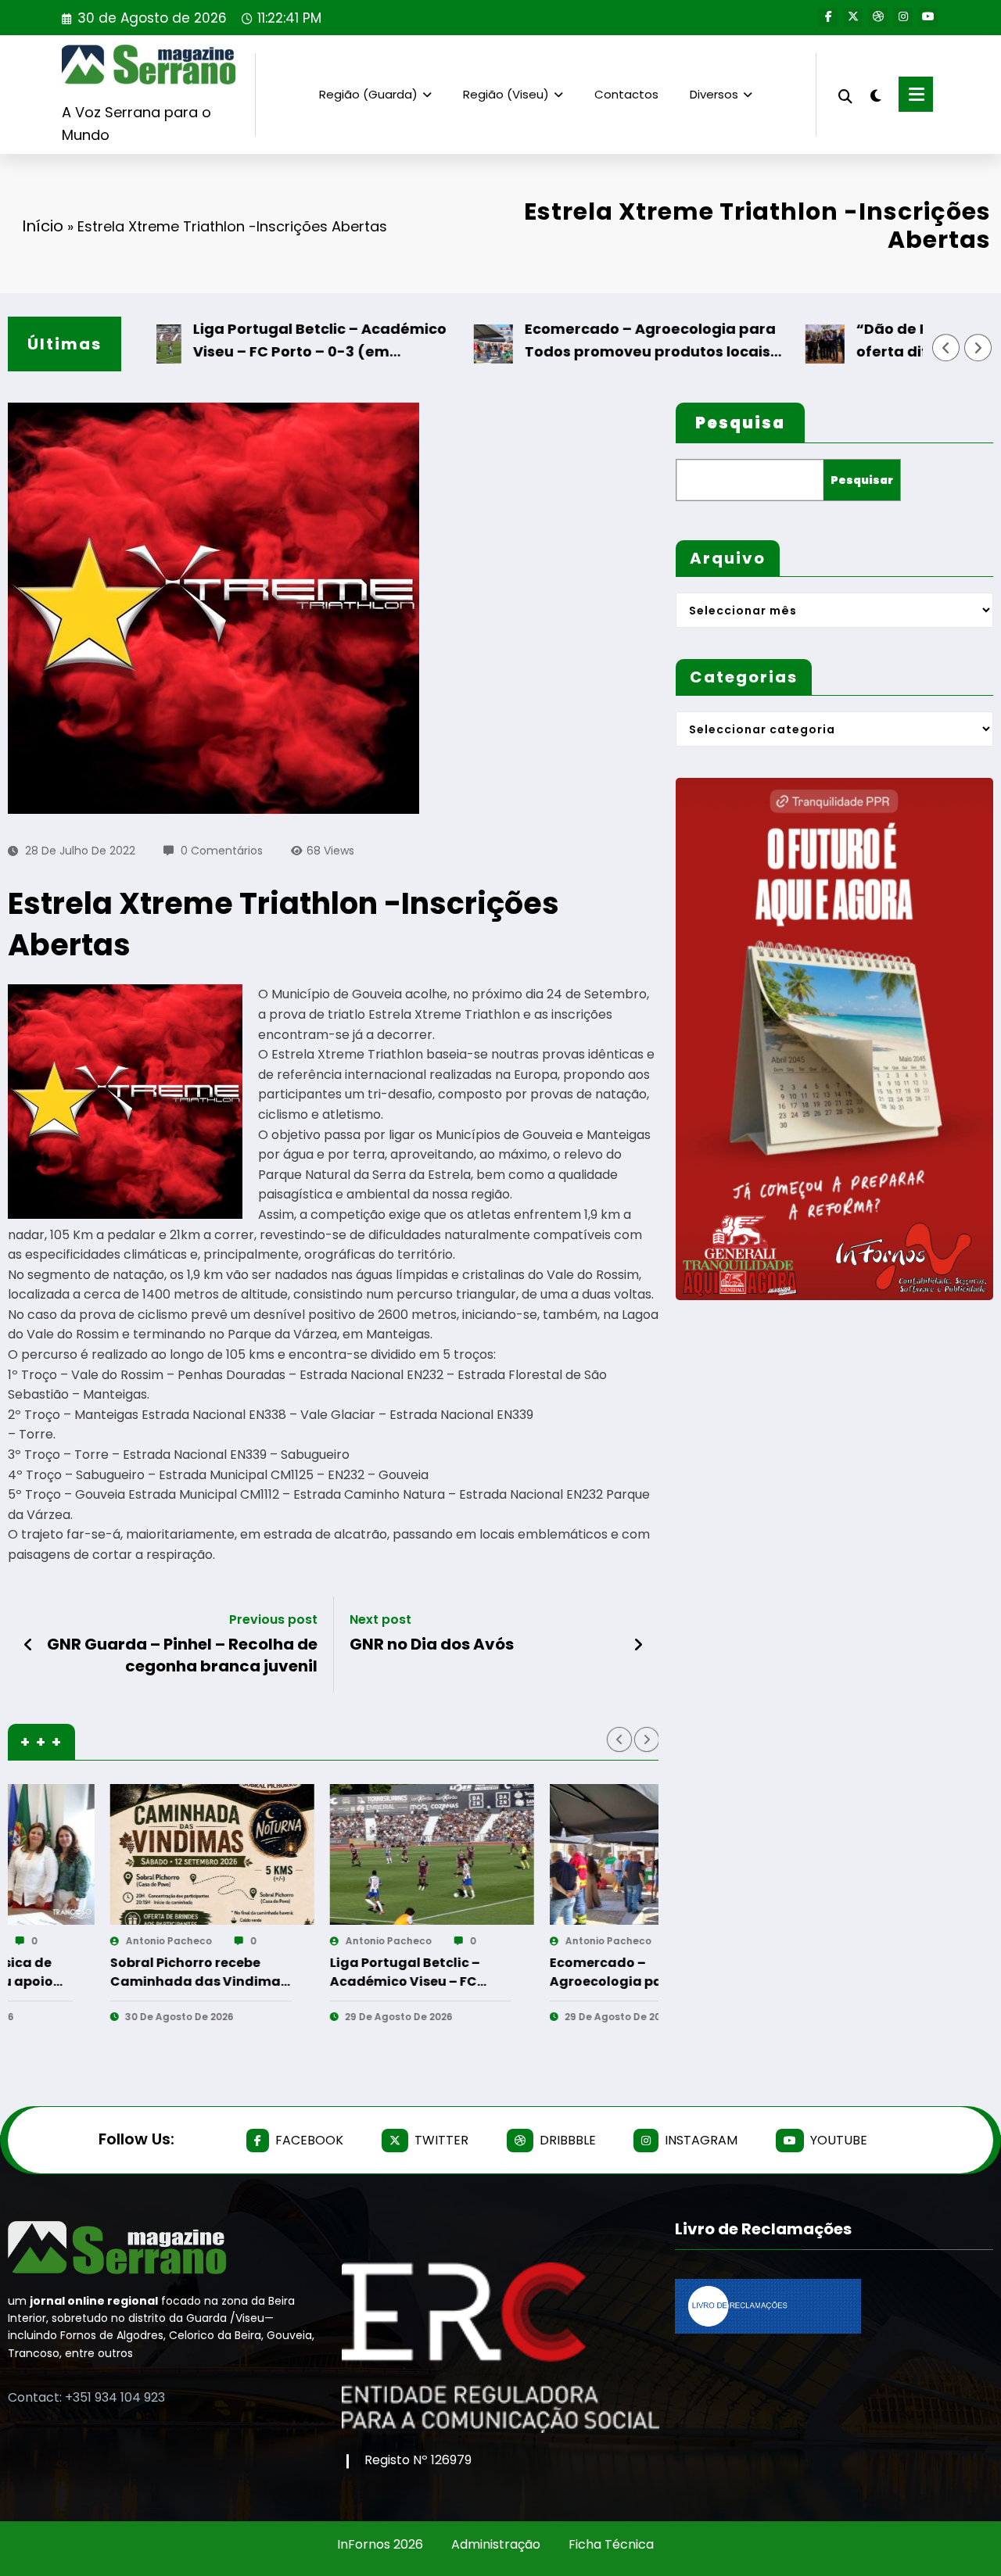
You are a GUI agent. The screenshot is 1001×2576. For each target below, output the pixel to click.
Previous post (273, 1619)
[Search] (845, 94)
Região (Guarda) (368, 94)
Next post (380, 1619)
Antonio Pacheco (80, 1941)
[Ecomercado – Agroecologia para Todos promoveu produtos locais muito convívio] (343, 1854)
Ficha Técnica (611, 2544)
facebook (309, 2140)
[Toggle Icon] (916, 94)
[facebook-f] (828, 17)
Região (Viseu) (506, 94)
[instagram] (903, 17)
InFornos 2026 (380, 2544)
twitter (441, 2140)
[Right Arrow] (978, 348)
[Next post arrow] (638, 1645)
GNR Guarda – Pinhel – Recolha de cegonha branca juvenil (182, 1655)
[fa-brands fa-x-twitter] (853, 17)
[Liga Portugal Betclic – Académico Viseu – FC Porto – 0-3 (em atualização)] (123, 1854)
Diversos (714, 94)
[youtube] (928, 17)
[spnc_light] (876, 94)
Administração (496, 2544)
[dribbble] (878, 17)
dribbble (568, 2140)
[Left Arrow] (946, 348)
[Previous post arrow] (29, 1645)
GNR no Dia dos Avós (432, 1644)
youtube (839, 2140)
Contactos (626, 94)
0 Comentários (222, 851)
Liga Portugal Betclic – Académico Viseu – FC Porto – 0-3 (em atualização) (250, 341)
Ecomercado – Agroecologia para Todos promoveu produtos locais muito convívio (581, 341)
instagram (701, 2140)
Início (43, 226)
